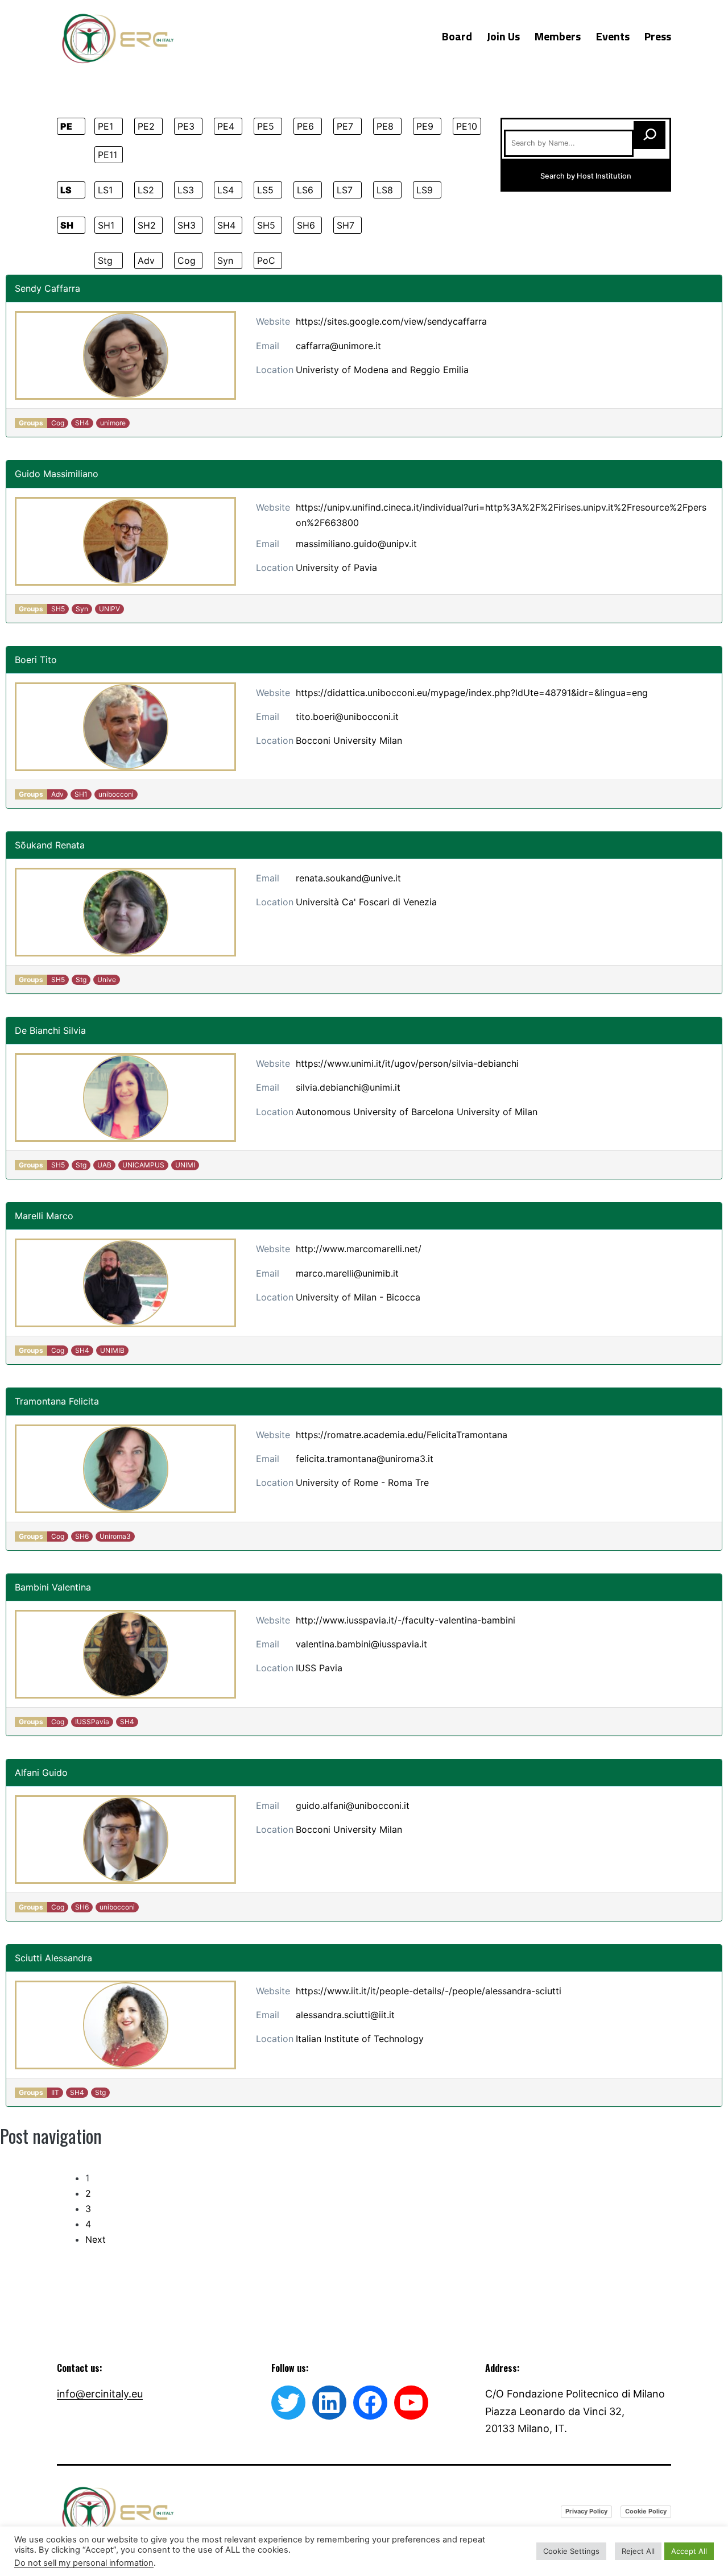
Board (457, 36)
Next (96, 2239)
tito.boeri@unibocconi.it (347, 717)
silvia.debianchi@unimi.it (348, 1087)
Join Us (503, 36)
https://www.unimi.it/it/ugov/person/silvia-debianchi (407, 1063)
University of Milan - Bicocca (358, 1297)
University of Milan (497, 1112)
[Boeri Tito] (125, 727)
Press (658, 36)
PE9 (425, 126)
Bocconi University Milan (349, 740)
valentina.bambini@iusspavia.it (361, 1644)
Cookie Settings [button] (571, 2551)
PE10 (467, 126)
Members (558, 36)
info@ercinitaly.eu (100, 2394)
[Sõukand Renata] (125, 912)
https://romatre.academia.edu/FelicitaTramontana (402, 1435)
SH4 (226, 225)
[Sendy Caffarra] (125, 355)
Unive (107, 980)
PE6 (305, 126)
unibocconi (116, 794)
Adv (146, 260)
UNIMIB (112, 1350)
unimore (113, 423)
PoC (266, 260)
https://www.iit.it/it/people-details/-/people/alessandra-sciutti (429, 1991)
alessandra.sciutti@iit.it (345, 2015)
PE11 (107, 155)
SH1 (106, 225)
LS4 (226, 190)
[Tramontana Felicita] (125, 1469)
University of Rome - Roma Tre (362, 1482)
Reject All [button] (638, 2551)
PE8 (385, 126)
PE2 (146, 126)
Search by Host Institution (586, 176)
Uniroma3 (115, 1536)
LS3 (186, 190)
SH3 (187, 225)
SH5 (266, 225)
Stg (105, 260)
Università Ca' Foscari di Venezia (366, 902)
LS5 (265, 190)
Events (613, 36)
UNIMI (185, 1165)
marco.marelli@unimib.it (347, 1273)
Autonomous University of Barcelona (375, 1112)
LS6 (305, 190)
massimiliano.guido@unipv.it (356, 544)
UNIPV (109, 609)
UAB (104, 1165)
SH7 (346, 225)
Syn (225, 260)
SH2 (147, 225)
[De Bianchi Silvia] (125, 1098)
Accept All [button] (689, 2551)
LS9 (425, 190)
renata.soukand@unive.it (348, 878)
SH (67, 225)
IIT (55, 2092)
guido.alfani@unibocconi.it (353, 1805)
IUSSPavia (92, 1722)
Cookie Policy (646, 2511)
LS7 (345, 190)
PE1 (106, 126)
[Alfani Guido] (125, 1840)
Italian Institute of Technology (360, 2039)
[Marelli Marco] (125, 1283)
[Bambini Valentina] (125, 1654)
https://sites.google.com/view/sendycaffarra (391, 321)
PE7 (345, 126)
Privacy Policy (586, 2511)
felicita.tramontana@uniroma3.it (365, 1459)
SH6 (306, 225)
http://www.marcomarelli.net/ (359, 1249)
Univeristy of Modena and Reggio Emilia (382, 370)
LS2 (146, 190)
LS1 (105, 190)
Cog (187, 260)
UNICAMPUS (143, 1165)
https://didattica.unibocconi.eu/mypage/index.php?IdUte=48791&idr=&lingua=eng (472, 693)
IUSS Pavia (319, 1668)
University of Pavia (336, 568)
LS (66, 190)
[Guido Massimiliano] (125, 541)
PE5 (266, 126)
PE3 (186, 126)
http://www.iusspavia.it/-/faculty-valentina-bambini (406, 1620)
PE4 (226, 126)
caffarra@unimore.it (338, 346)
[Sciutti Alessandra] (125, 2025)
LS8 (385, 190)
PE (66, 126)
